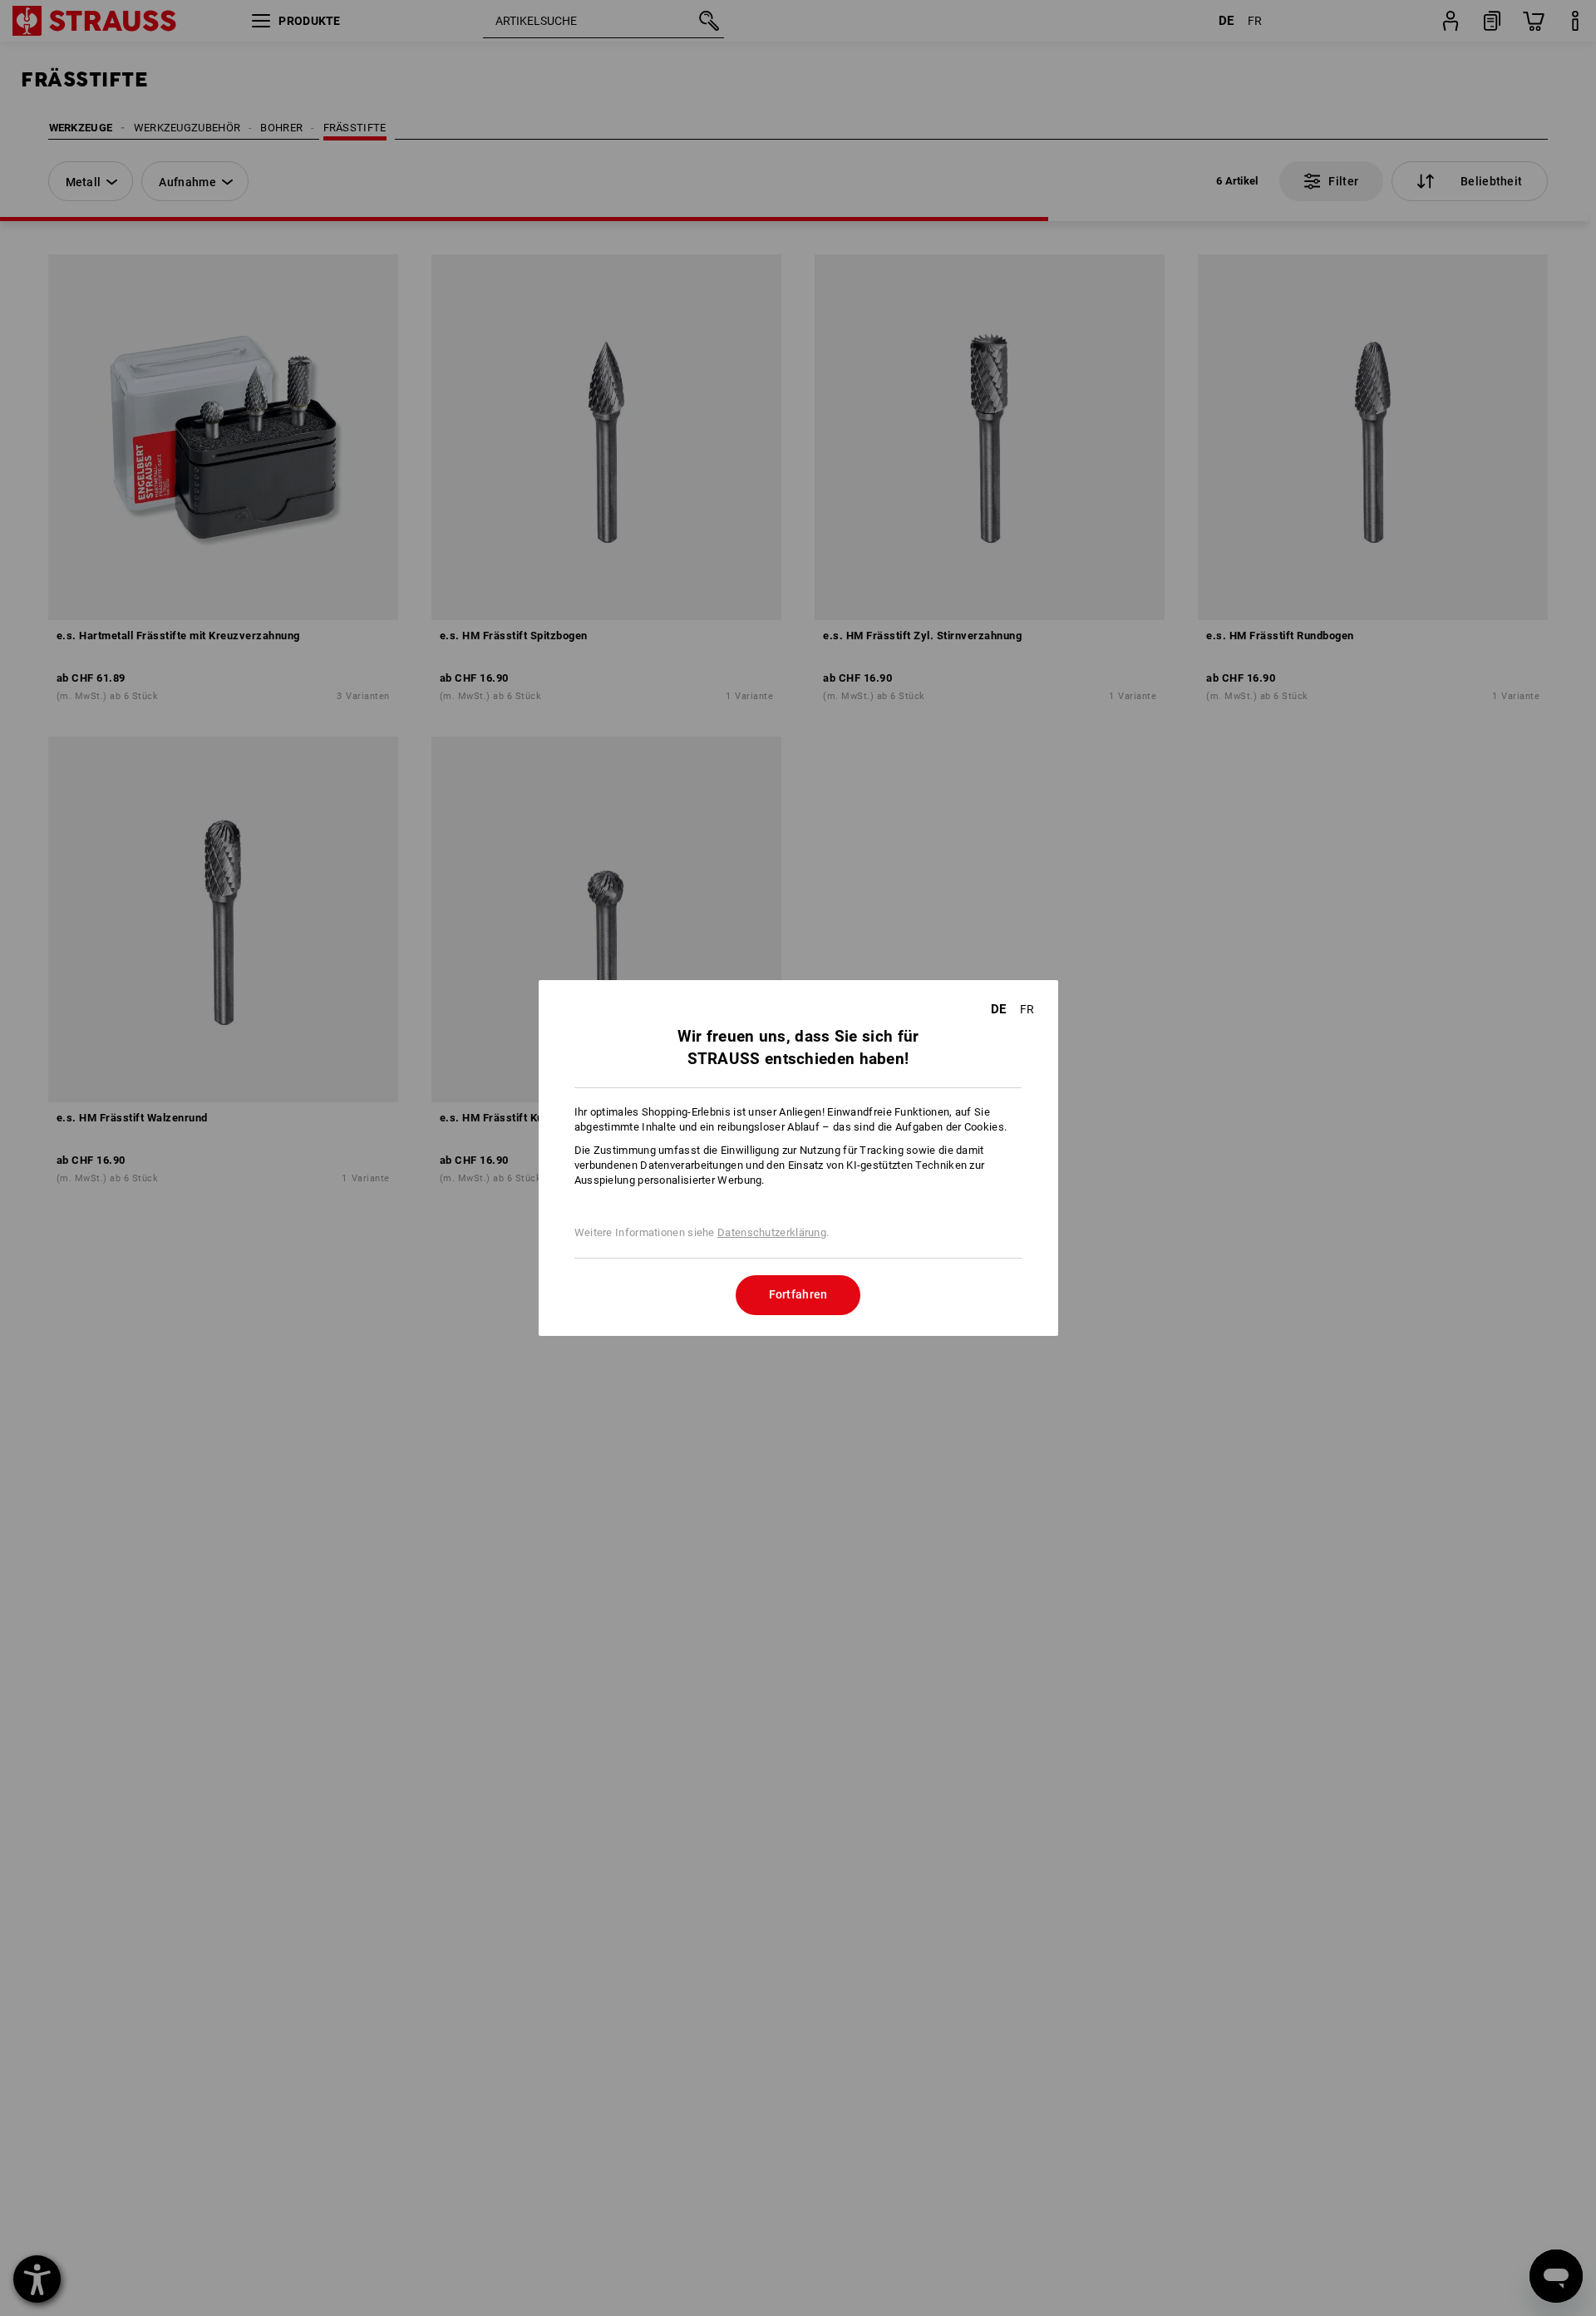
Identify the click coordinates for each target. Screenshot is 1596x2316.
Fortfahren (798, 1294)
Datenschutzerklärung (772, 1232)
